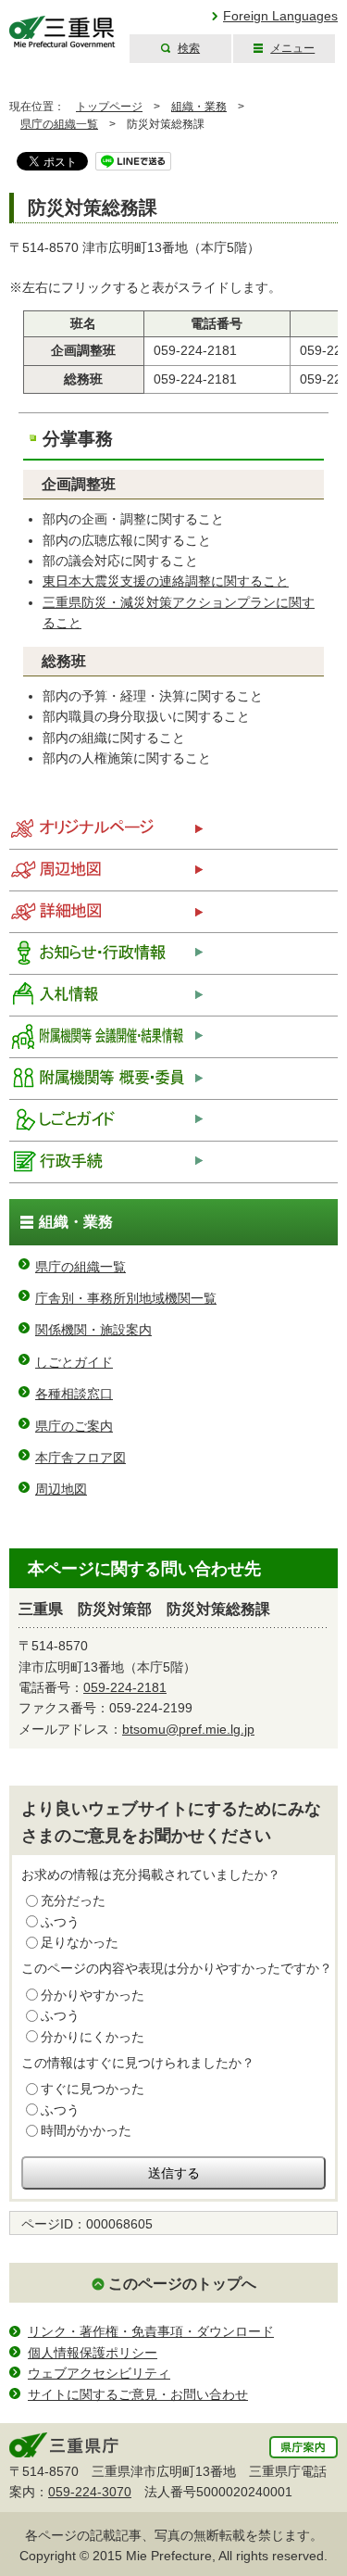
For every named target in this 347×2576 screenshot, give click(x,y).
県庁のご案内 (74, 1426)
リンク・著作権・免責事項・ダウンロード (151, 2331)
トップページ (109, 107)
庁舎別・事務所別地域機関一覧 (126, 1298)
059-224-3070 (90, 2492)
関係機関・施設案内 (93, 1330)
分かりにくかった (93, 2037)
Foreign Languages (280, 16)
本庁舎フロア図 (81, 1458)
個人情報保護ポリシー (93, 2353)
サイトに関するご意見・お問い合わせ (138, 2394)
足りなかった (80, 1942)
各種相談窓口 (74, 1394)
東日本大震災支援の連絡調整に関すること (166, 581)
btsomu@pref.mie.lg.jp (188, 1729)
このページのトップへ (182, 2284)
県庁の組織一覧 (59, 124)
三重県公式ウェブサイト (62, 32)
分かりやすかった (93, 1995)
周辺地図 (61, 1489)
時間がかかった (86, 2130)
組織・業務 (199, 107)
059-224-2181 (125, 1687)
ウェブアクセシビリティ (99, 2373)
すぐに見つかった (93, 2089)
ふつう (60, 1922)
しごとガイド (74, 1362)
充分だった (73, 1900)
